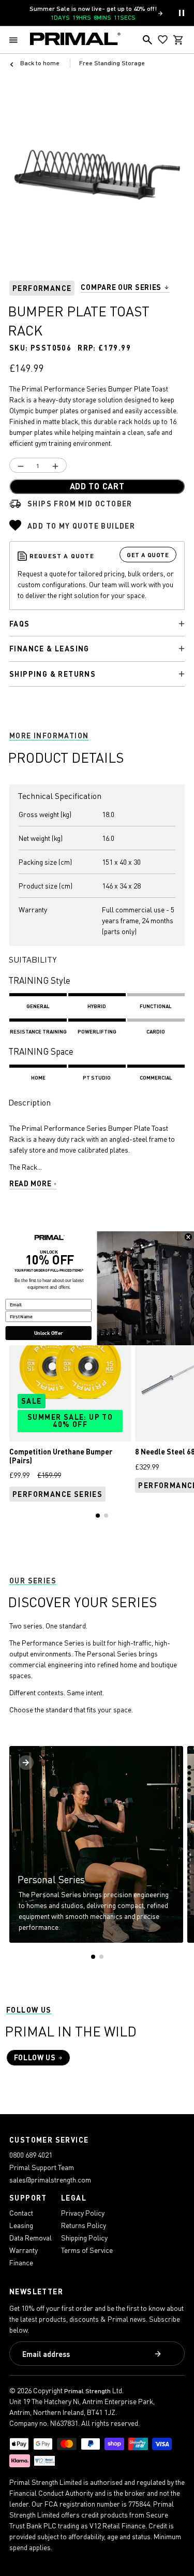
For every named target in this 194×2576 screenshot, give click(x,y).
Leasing (21, 2225)
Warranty (24, 2250)
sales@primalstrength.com (50, 2180)
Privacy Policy (83, 2213)
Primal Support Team (42, 2167)
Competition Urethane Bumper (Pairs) (61, 1456)
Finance (21, 2262)
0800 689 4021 (31, 2155)
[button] (16, 40)
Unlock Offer (48, 1333)
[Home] (75, 40)
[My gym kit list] (163, 40)
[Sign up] (159, 2354)
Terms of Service (87, 2250)
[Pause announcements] (182, 13)
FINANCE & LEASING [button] (49, 649)
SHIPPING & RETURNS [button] (53, 674)
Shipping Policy (84, 2238)
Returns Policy (84, 2225)
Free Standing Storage (112, 63)
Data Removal (31, 2238)
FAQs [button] (20, 624)
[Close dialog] (188, 1236)
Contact (21, 2213)
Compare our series (121, 288)
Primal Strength (87, 2391)
